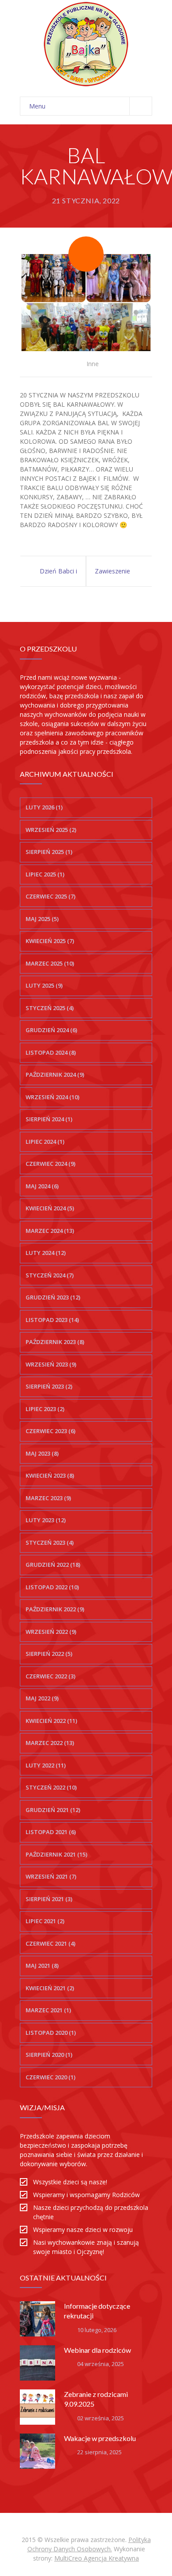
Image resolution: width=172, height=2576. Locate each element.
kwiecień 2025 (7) (50, 941)
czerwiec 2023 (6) (50, 1431)
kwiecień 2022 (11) (51, 1721)
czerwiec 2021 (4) (50, 1943)
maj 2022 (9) (42, 1698)
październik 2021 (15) (56, 1854)
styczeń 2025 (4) (50, 1008)
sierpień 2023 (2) (49, 1386)
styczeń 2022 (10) (51, 1787)
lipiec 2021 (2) (45, 1921)
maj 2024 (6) (42, 1186)
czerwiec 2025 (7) (50, 896)
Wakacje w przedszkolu (100, 2438)
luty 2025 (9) (44, 985)
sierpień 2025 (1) (49, 852)
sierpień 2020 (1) (49, 2055)
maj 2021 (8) (42, 1966)
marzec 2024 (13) (50, 1231)
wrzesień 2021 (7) (51, 1876)
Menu (37, 106)
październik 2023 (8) (55, 1342)
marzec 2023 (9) (48, 1498)
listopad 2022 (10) (52, 1587)
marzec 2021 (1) (48, 2010)
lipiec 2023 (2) (45, 1409)
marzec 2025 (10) (50, 963)
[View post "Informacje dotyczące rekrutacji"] (37, 2319)
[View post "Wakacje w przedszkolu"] (37, 2451)
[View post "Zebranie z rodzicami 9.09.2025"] (37, 2407)
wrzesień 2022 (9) (51, 1632)
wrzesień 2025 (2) (51, 830)
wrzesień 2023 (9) (51, 1364)
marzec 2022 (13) (50, 1743)
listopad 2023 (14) (52, 1320)
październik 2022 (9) (55, 1609)
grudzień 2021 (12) (53, 1810)
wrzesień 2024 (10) (52, 1097)
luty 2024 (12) (46, 1253)
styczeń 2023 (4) (50, 1543)
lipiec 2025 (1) (45, 874)
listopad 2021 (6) (51, 1832)
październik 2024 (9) (55, 1075)
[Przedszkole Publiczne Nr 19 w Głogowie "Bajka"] (86, 44)
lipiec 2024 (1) (45, 1142)
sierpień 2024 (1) (49, 1119)
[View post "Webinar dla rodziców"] (37, 2363)
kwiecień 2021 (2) (50, 1988)
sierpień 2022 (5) (49, 1654)
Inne (93, 364)
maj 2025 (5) (42, 919)
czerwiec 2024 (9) (50, 1164)
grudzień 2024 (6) (51, 1030)
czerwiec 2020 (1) (50, 2077)
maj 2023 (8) (42, 1453)
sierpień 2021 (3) (49, 1899)
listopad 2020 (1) (51, 2033)
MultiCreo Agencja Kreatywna (97, 2558)
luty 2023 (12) (46, 1520)
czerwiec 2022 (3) (50, 1676)
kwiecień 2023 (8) (50, 1475)
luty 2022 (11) (46, 1765)
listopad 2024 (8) (51, 1052)
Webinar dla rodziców (97, 2350)
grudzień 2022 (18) (53, 1565)
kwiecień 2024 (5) (50, 1208)
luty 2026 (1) (44, 807)
